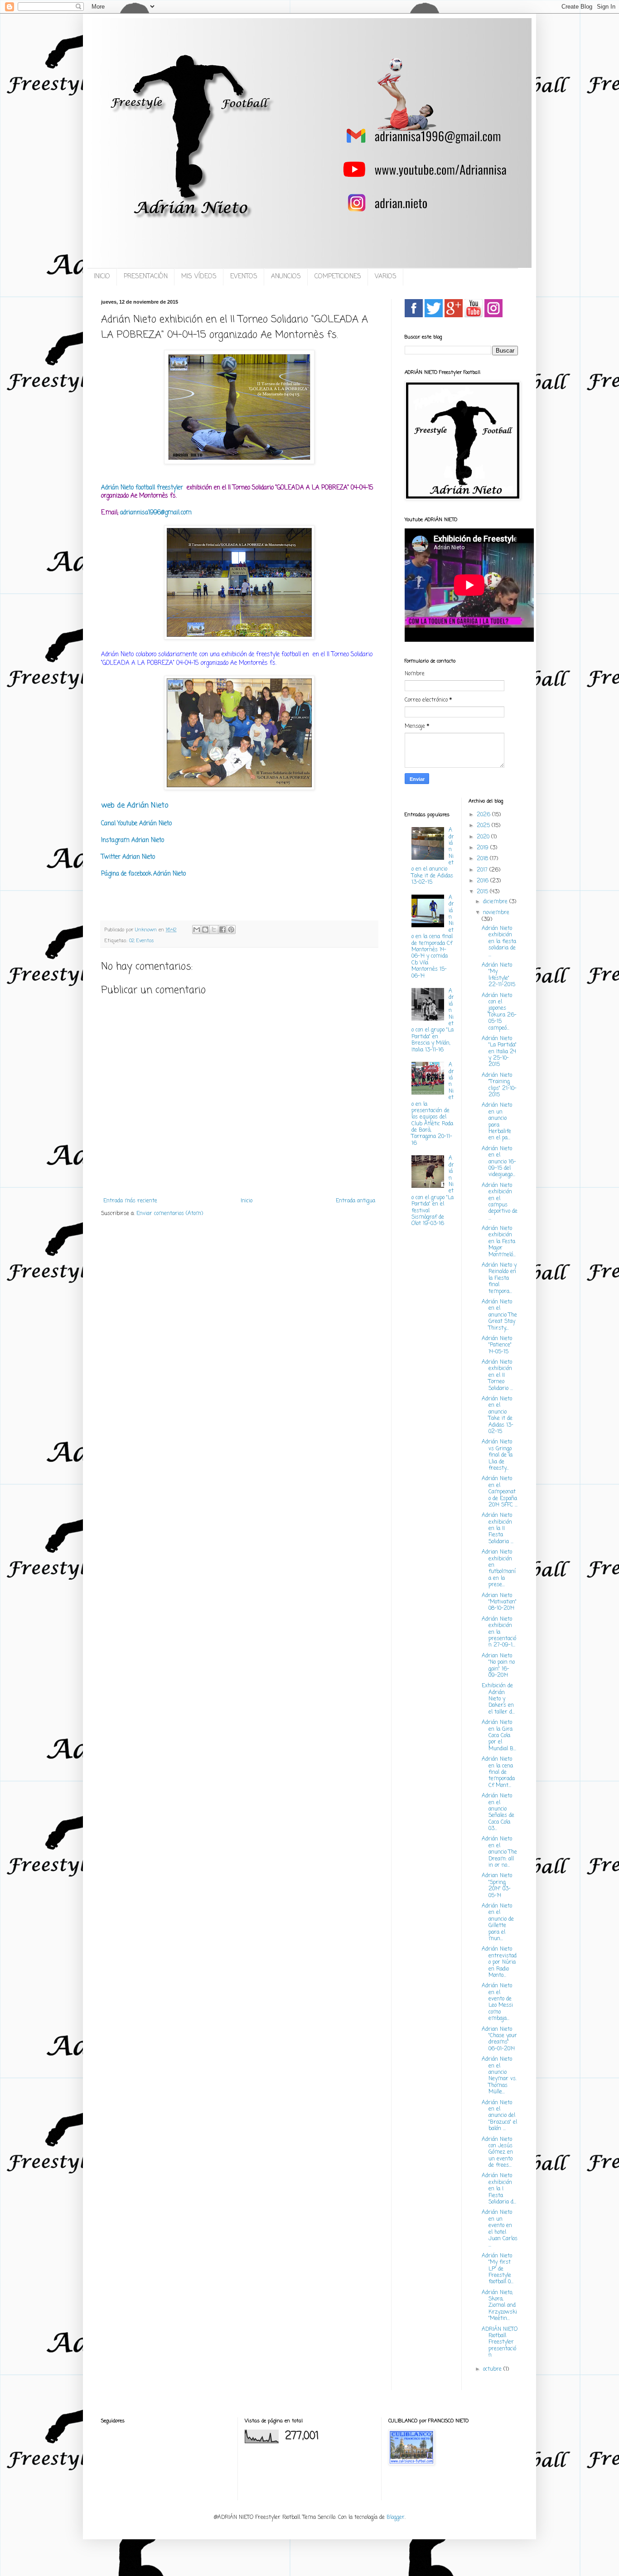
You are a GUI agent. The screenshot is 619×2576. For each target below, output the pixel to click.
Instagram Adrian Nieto (133, 840)
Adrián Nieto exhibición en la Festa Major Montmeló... (499, 1242)
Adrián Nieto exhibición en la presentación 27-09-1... (499, 1632)
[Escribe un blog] (205, 930)
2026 (484, 815)
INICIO (102, 277)
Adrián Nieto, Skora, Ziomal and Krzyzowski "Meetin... (499, 2306)
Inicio (247, 1201)
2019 (484, 848)
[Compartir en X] (214, 930)
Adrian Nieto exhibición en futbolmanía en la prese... (499, 1569)
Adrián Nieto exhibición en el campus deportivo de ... (500, 1202)
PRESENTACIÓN (146, 277)
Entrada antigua (355, 1201)
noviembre (496, 913)
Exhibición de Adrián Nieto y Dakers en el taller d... (498, 1699)
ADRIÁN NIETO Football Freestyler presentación (500, 2343)
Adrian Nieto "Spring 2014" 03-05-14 (497, 1886)
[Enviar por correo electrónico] (197, 930)
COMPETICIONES (338, 277)
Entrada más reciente (130, 1201)
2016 (484, 881)
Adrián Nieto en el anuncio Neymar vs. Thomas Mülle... (499, 2076)
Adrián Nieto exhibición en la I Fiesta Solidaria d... (499, 2189)
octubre (493, 2369)
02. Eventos (142, 941)
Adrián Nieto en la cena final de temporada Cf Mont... (498, 1772)
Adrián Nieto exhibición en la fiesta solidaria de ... (499, 942)
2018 (483, 859)
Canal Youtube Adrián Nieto (136, 823)
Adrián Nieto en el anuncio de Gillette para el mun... (498, 1922)
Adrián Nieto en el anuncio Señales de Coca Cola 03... (498, 1812)
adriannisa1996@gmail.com (156, 513)
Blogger (396, 2518)
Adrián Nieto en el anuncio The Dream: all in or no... (499, 1852)
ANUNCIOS (286, 277)
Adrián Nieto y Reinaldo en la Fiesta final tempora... (499, 1278)
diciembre (496, 902)
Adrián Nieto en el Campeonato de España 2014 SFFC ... (500, 1492)
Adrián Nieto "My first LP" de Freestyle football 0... (498, 2269)
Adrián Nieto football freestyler (143, 488)
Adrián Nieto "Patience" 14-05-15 (497, 1345)
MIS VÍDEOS (199, 277)
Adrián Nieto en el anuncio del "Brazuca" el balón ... (499, 2116)
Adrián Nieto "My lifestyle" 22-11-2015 (498, 975)
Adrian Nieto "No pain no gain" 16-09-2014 (498, 1666)
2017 (483, 870)
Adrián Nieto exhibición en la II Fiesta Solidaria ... (498, 1529)
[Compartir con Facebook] (222, 930)
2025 (484, 826)
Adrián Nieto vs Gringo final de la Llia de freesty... (497, 1455)
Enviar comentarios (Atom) (170, 1214)
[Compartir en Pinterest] (231, 930)
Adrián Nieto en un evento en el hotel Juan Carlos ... (500, 2229)
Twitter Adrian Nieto (128, 857)
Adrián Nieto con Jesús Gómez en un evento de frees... (497, 2153)
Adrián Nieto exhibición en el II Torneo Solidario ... (497, 1375)
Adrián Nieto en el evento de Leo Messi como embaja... (497, 2002)
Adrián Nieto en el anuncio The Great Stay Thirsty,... (499, 1315)
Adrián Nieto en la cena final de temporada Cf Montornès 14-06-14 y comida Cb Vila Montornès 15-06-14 (433, 937)
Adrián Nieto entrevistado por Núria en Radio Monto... (499, 1962)
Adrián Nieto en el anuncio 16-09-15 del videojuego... (499, 1162)
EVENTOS (244, 277)
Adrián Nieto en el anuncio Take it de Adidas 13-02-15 (498, 1415)
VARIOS (386, 277)
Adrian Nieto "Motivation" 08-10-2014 (499, 1602)
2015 (483, 892)
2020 (484, 837)
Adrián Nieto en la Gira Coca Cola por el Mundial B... (499, 1736)
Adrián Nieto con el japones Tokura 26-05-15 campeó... (499, 1012)
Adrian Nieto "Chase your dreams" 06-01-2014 (499, 2039)
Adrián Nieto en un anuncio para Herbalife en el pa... (497, 1122)
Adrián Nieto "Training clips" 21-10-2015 (499, 1085)
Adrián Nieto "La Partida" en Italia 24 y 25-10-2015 (499, 1052)
